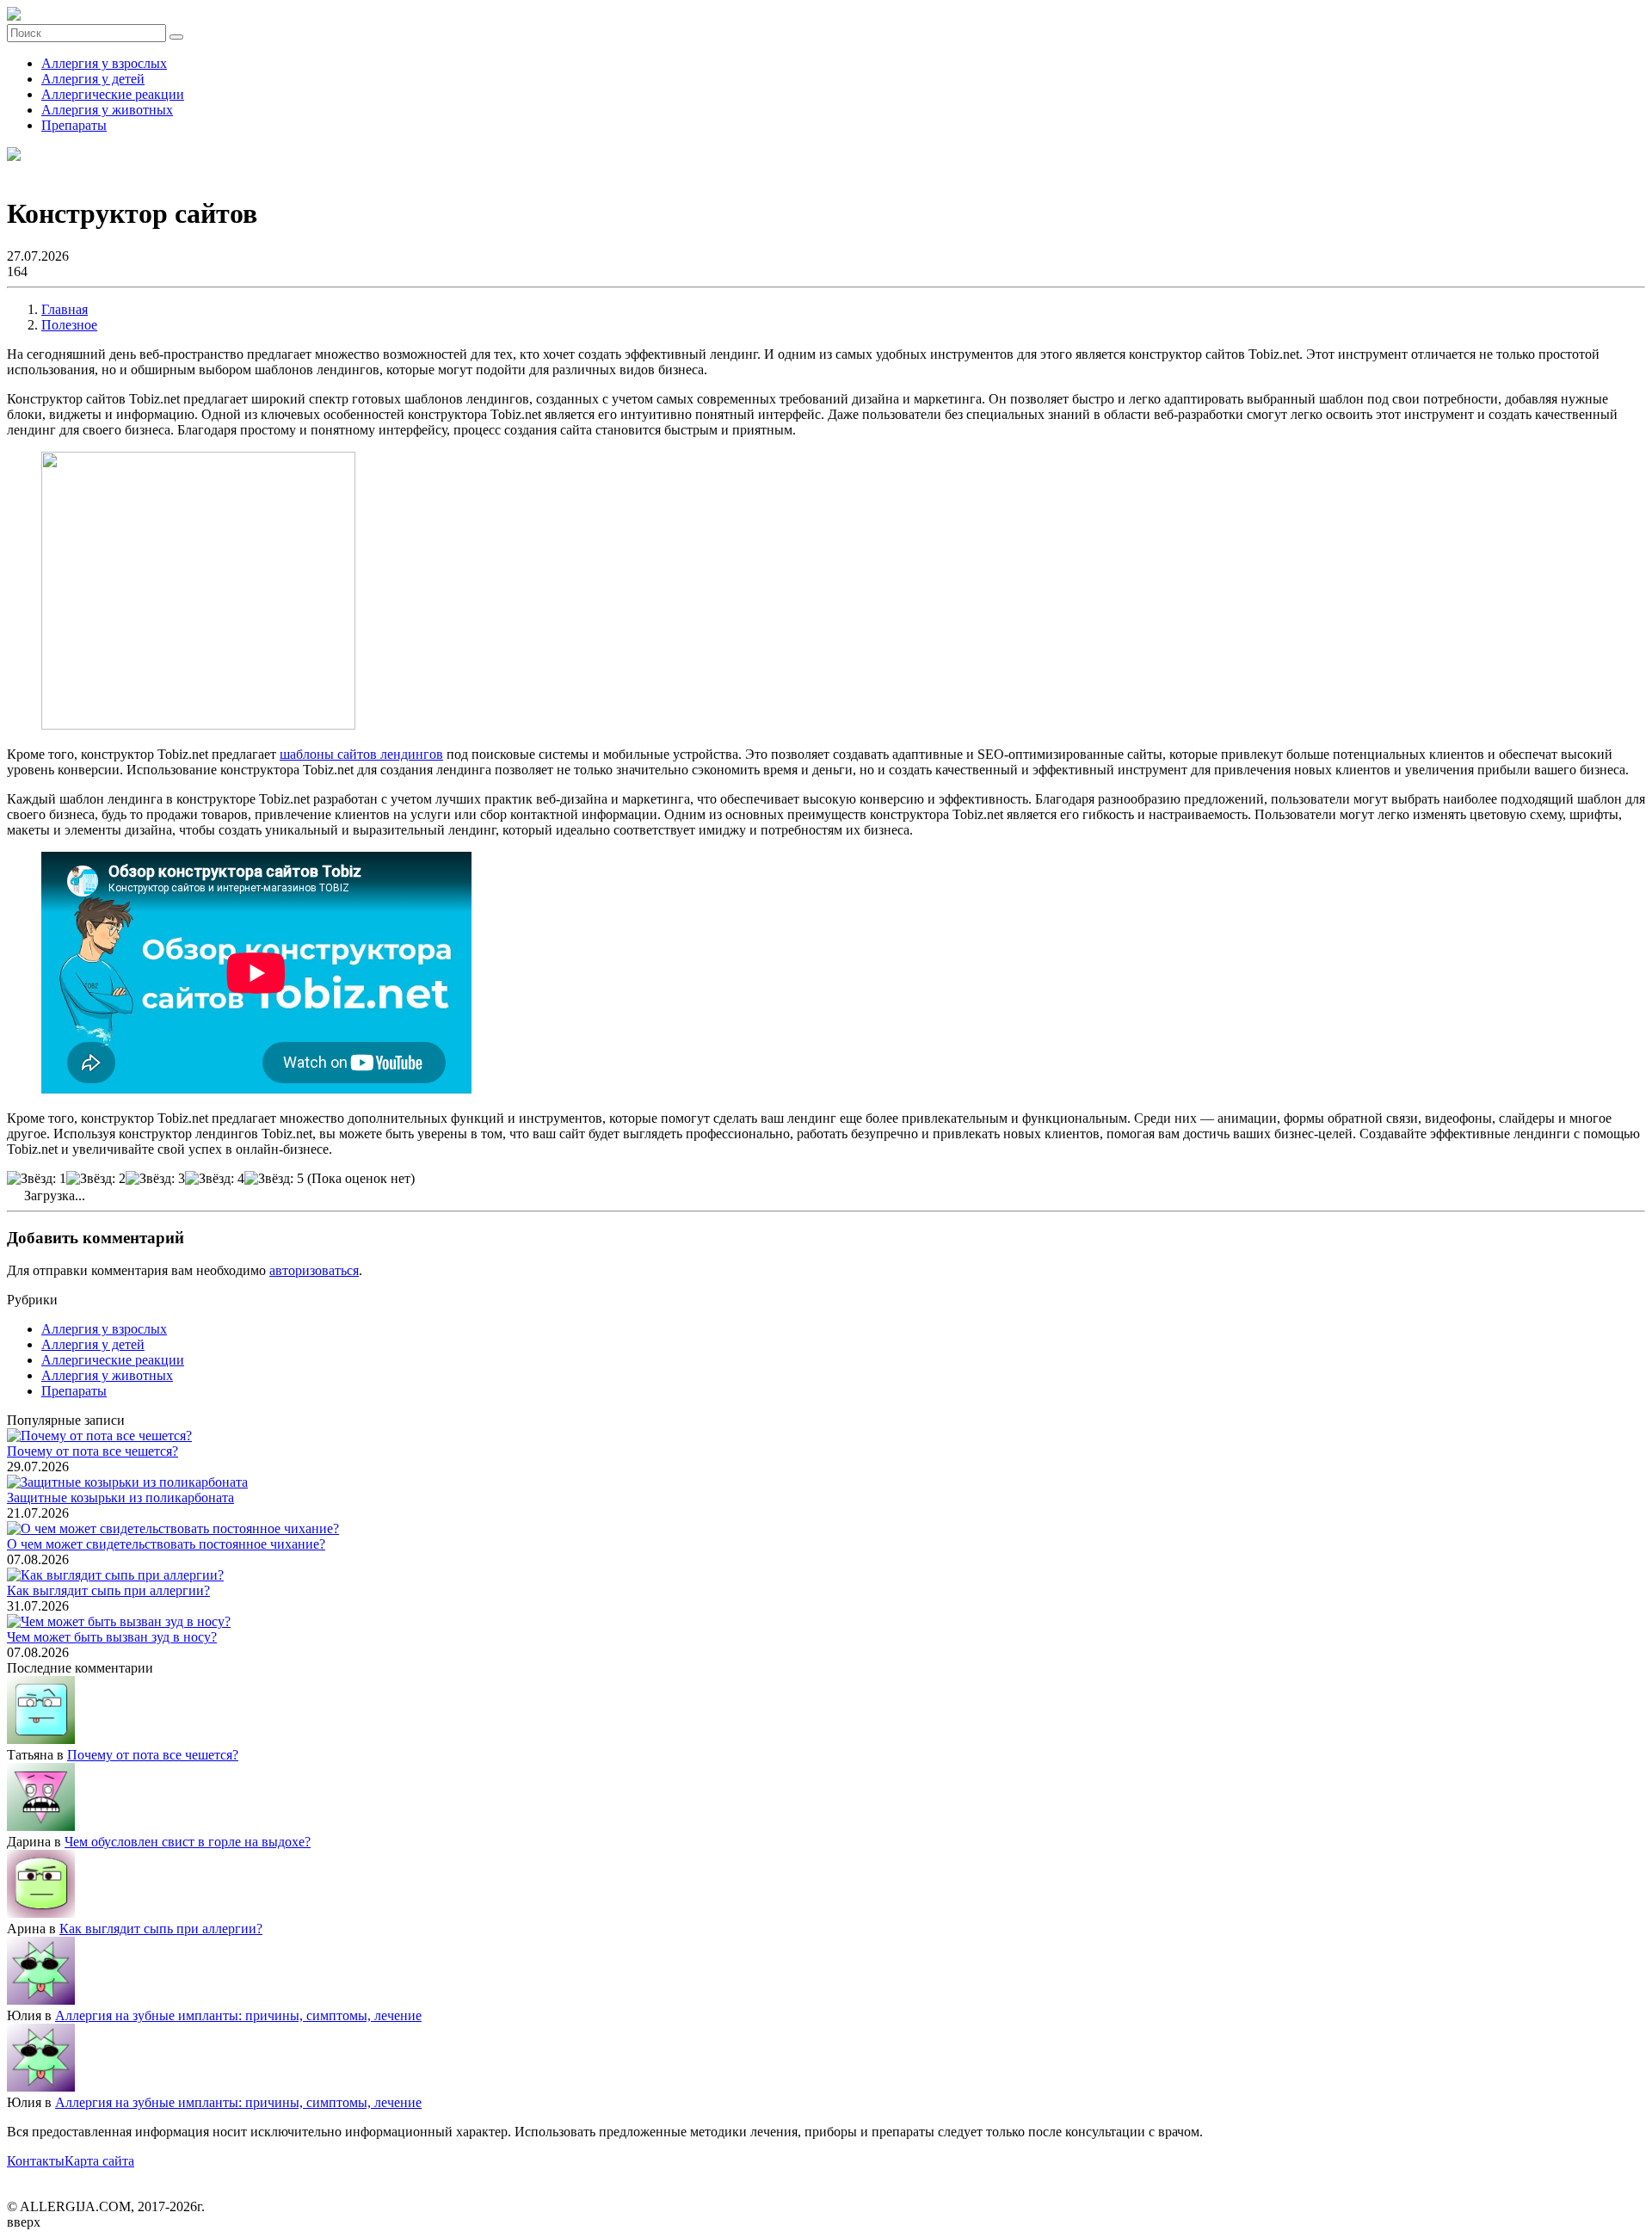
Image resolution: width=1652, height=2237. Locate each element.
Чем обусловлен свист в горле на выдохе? (188, 1842)
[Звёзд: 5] (274, 1179)
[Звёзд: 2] (96, 1179)
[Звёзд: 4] (215, 1179)
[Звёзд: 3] (155, 1179)
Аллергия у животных (107, 110)
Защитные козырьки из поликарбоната (120, 1497)
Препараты (74, 125)
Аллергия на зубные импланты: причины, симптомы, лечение (238, 2015)
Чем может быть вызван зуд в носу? (112, 1637)
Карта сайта (99, 2161)
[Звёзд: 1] (37, 1179)
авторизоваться (314, 1270)
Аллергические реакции (113, 94)
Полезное (69, 325)
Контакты (36, 2161)
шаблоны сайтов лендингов (361, 754)
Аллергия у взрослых (104, 63)
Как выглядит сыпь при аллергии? (108, 1590)
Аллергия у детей (93, 79)
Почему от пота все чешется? (92, 1451)
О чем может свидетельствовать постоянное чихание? (166, 1544)
